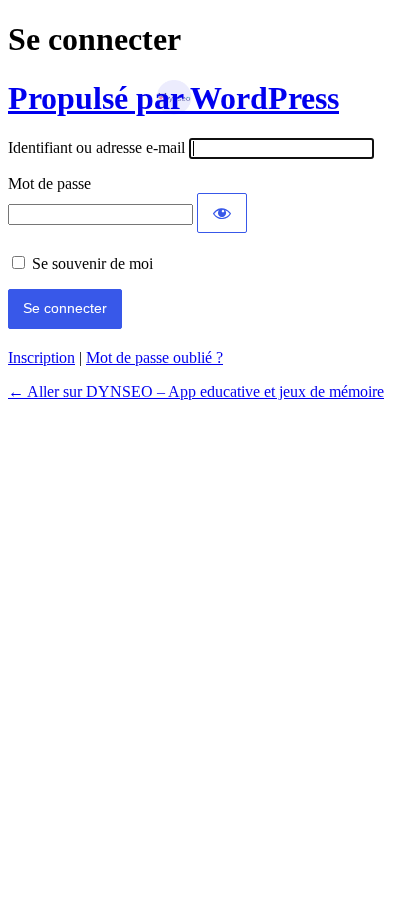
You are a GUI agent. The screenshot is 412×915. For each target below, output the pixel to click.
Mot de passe (49, 183)
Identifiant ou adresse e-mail (96, 147)
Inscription (41, 357)
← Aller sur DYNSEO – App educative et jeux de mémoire (196, 391)
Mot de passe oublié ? (154, 357)
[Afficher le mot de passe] (222, 213)
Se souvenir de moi (92, 263)
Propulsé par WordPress (173, 98)
